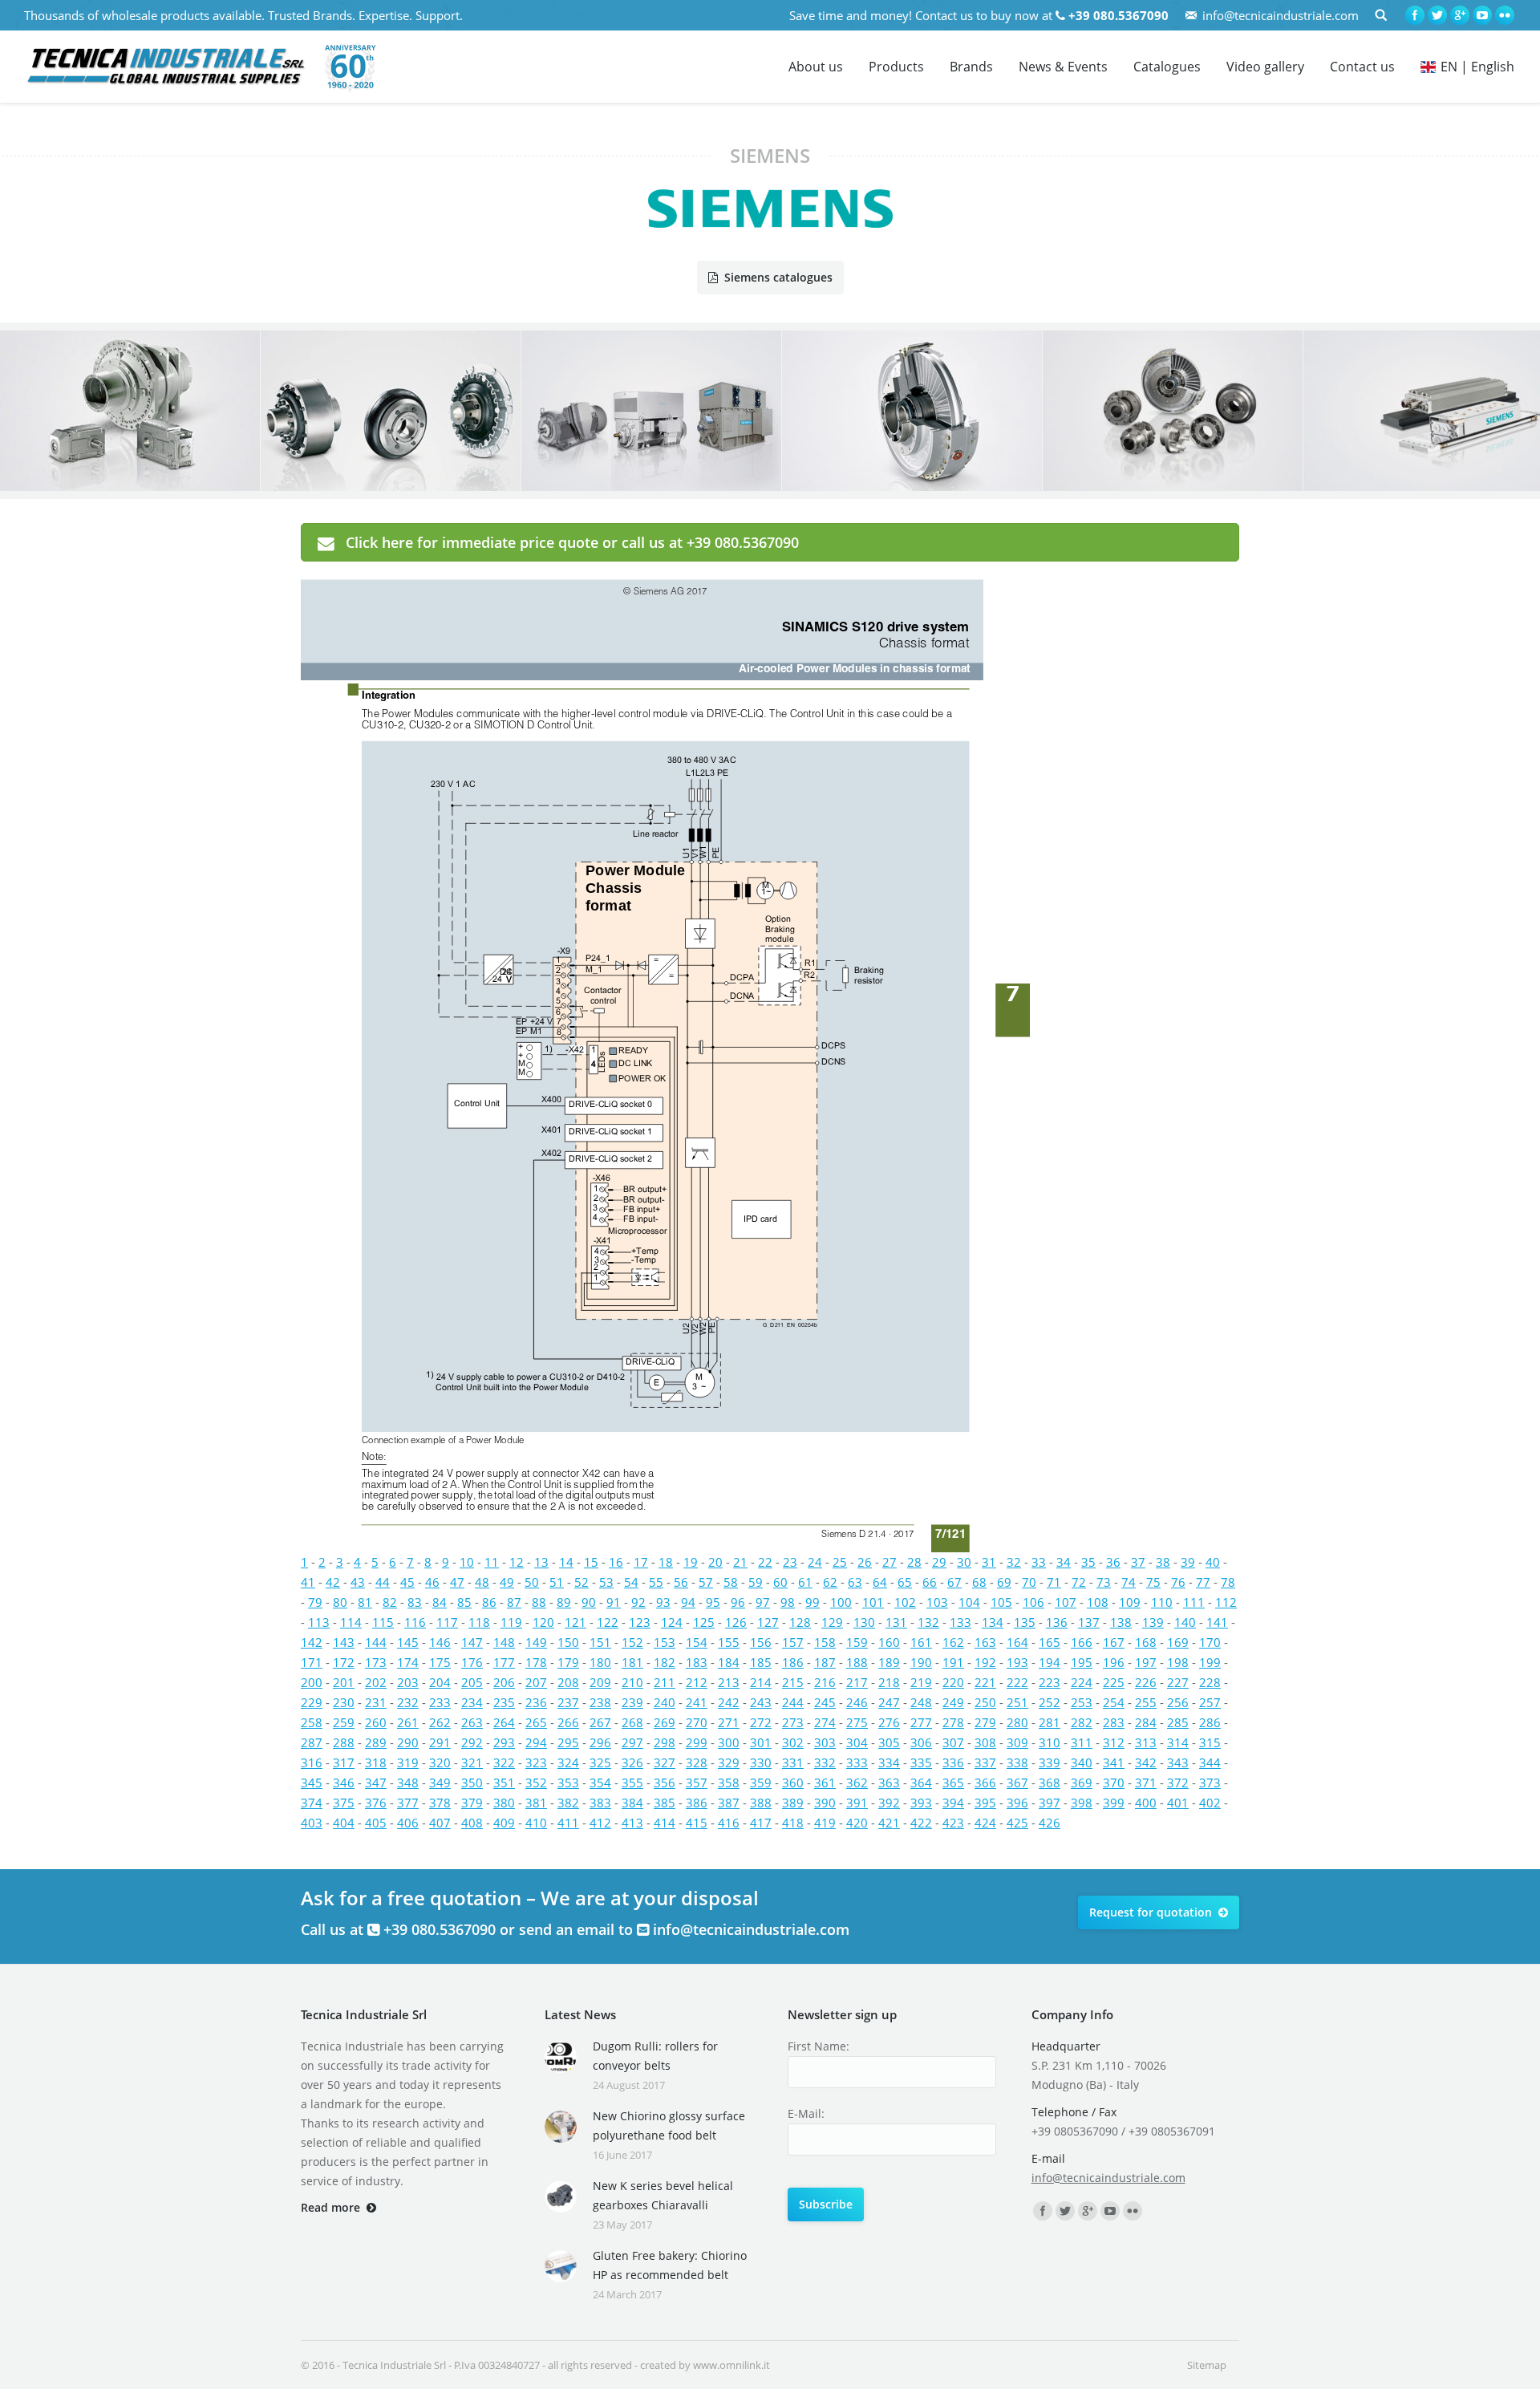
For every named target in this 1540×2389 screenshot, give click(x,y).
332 (825, 1762)
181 (632, 1662)
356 (665, 1783)
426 (1050, 1823)
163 (985, 1642)
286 (1210, 1722)
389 (793, 1803)
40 (1213, 1562)
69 (1004, 1582)
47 (457, 1582)
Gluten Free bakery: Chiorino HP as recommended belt (670, 2265)
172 (344, 1662)
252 (1050, 1702)
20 (715, 1562)
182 (665, 1662)
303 (825, 1742)
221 (985, 1682)
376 (376, 1803)
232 (408, 1702)
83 (415, 1602)
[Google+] (1460, 15)
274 (825, 1722)
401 (1178, 1803)
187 (825, 1662)
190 (921, 1662)
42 (333, 1582)
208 (568, 1682)
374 (312, 1803)
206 (504, 1682)
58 (731, 1582)
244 (793, 1702)
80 (340, 1602)
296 (600, 1742)
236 (536, 1702)
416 (729, 1823)
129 (832, 1622)
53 (606, 1582)
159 (857, 1642)
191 (953, 1662)
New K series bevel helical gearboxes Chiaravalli (663, 2195)
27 (890, 1562)
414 (665, 1823)
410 (536, 1823)
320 (440, 1762)
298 (665, 1742)
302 (793, 1742)
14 (566, 1562)
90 (589, 1602)
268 (632, 1722)
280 (1017, 1722)
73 (1104, 1582)
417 (761, 1823)
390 (825, 1803)
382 (568, 1803)
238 (600, 1702)
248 (921, 1702)
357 (697, 1783)
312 (1114, 1742)
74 (1129, 1582)
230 (344, 1702)
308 (985, 1742)
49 (507, 1582)
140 (1185, 1622)
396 (1017, 1803)
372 (1178, 1783)
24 (815, 1562)
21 (740, 1562)
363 (889, 1783)
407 (440, 1823)
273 (793, 1722)
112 (1226, 1602)
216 (825, 1682)
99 (813, 1602)
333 (857, 1762)
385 (665, 1803)
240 (665, 1702)
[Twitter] (1437, 15)
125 (704, 1622)
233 (440, 1702)
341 (1114, 1762)
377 (408, 1803)
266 (568, 1722)
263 (472, 1722)
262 (440, 1722)
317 (344, 1762)
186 (793, 1662)
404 (344, 1823)
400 (1146, 1803)
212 (697, 1682)
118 (479, 1622)
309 (1017, 1742)
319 (408, 1762)
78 (1228, 1582)
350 (472, 1783)
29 (939, 1562)
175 (440, 1662)
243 (761, 1702)
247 (889, 1702)
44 (383, 1582)
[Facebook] (1415, 15)
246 (857, 1702)
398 (1082, 1803)
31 (989, 1562)
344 (1210, 1762)
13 (541, 1562)
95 (713, 1602)
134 (993, 1622)
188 (857, 1662)
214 (761, 1682)
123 (640, 1622)
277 (921, 1722)
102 (905, 1602)
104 (969, 1602)
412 (600, 1823)
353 (568, 1783)
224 (1082, 1682)
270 (697, 1722)
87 (514, 1602)
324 (568, 1762)
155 (729, 1642)
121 (575, 1622)
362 (857, 1783)
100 (841, 1602)
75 (1153, 1582)
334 (889, 1762)
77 (1203, 1582)
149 (536, 1642)
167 (1114, 1642)
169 (1178, 1642)
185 (761, 1662)
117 (447, 1622)
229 (312, 1702)
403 (312, 1823)
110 (1162, 1602)
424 (985, 1823)
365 (953, 1783)
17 (641, 1562)
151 (600, 1642)
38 (1163, 1562)
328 (697, 1762)
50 (532, 1582)
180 (600, 1662)
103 (937, 1602)
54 (631, 1582)
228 (1210, 1682)
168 (1146, 1642)
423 (953, 1823)
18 (666, 1562)
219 (921, 1682)
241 (697, 1702)
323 (536, 1762)
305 (889, 1742)
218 (889, 1682)
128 (800, 1622)
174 (408, 1662)
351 (504, 1783)
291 (440, 1742)
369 (1082, 1783)
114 (351, 1622)
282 (1082, 1722)
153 (665, 1642)
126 (736, 1622)
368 (1050, 1783)
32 (1014, 1562)
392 (889, 1803)
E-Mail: (806, 2113)
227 (1178, 1682)
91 (614, 1602)
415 (697, 1823)
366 (985, 1783)
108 (1098, 1602)
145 (408, 1642)
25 (840, 1562)
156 (761, 1642)
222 (1017, 1682)
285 (1178, 1722)
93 (663, 1602)
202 (376, 1682)
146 (440, 1642)
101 (873, 1602)
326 (632, 1762)
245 (825, 1702)
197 (1146, 1662)
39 (1188, 1562)
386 (697, 1803)
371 (1146, 1783)
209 (600, 1682)
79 (315, 1602)
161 (921, 1642)
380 (504, 1803)
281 (1050, 1722)
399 (1114, 1803)
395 (985, 1803)
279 (985, 1722)
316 (312, 1762)
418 (793, 1823)
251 (1017, 1702)
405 (376, 1823)
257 (1210, 1702)
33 (1039, 1562)
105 (1001, 1602)
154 (697, 1642)
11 (492, 1562)
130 (864, 1622)
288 (344, 1742)
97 (763, 1602)
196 (1114, 1662)
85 (464, 1602)
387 (729, 1803)
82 (390, 1602)
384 (632, 1803)
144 (376, 1642)
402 (1210, 1803)
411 (568, 1823)
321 (472, 1762)
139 (1153, 1622)
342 (1146, 1762)
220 (953, 1682)
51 (557, 1582)
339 (1050, 1762)
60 (780, 1582)
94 (688, 1602)
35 (1088, 1562)
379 (472, 1803)
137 (1089, 1622)
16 (616, 1562)
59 (756, 1582)
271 (729, 1722)
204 (440, 1682)
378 (440, 1803)
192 (985, 1662)
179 (568, 1662)
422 (921, 1823)
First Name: (819, 2046)
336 (953, 1762)
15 (591, 1562)
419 (825, 1823)
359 (761, 1783)
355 (632, 1783)
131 (896, 1622)
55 (656, 1582)
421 (889, 1823)
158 (825, 1642)
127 (768, 1622)
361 (825, 1783)
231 (376, 1702)
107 (1066, 1602)
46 (432, 1582)
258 (312, 1722)
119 (511, 1622)
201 (344, 1682)
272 (761, 1722)
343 (1178, 1762)
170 (1210, 1642)
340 (1082, 1762)
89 (564, 1602)
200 (312, 1682)
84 (440, 1602)
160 (889, 1642)
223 (1050, 1682)
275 (857, 1722)
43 (358, 1582)
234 (472, 1702)
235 (504, 1702)
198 (1178, 1662)
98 (788, 1602)
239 (632, 1702)
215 (793, 1682)
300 (729, 1742)
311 (1082, 1742)
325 (600, 1762)
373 (1210, 1783)
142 (312, 1642)
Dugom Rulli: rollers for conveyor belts (655, 2056)
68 (979, 1582)
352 (536, 1783)
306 (921, 1742)
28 (914, 1562)
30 (964, 1562)
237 (568, 1702)
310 (1050, 1742)
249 (953, 1702)
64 (880, 1582)
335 (921, 1762)
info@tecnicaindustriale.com (1281, 15)
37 (1138, 1562)
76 (1178, 1582)
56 (681, 1582)
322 (504, 1762)
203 (408, 1682)
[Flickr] (1505, 15)
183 (697, 1662)
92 (638, 1602)
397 (1050, 1803)
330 (761, 1762)
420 (857, 1823)
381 (536, 1803)
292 (472, 1742)
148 (504, 1642)
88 (539, 1602)
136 (1057, 1622)
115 (383, 1622)
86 (489, 1602)
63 (855, 1582)
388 (761, 1803)
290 (408, 1742)
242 (729, 1702)
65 (905, 1582)
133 (960, 1622)
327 (665, 1762)
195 (1082, 1662)
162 (953, 1642)
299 (697, 1742)
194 (1050, 1662)
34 (1064, 1562)
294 (536, 1742)
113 (319, 1622)
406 (408, 1823)
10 (467, 1562)
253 (1082, 1702)
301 (761, 1742)
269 (665, 1722)
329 (729, 1762)
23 (790, 1562)
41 (308, 1582)
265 (536, 1722)
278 (953, 1722)
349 (440, 1783)
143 (344, 1642)
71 (1054, 1582)
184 (729, 1662)
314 (1178, 1742)
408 (472, 1823)
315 (1210, 1742)
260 (376, 1722)
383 (600, 1803)
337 (985, 1762)
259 (344, 1722)
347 (376, 1783)
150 (568, 1642)
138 (1121, 1622)
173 (376, 1662)
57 (706, 1582)
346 (344, 1783)
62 (830, 1582)
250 (985, 1702)
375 (344, 1803)
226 (1146, 1682)
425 (1017, 1823)
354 (600, 1783)
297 (632, 1742)
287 (312, 1742)
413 (632, 1823)
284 (1146, 1722)
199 (1210, 1662)
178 (536, 1662)
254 (1114, 1702)
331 (793, 1762)
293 (504, 1742)
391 (857, 1803)
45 (407, 1582)
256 (1178, 1702)
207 (536, 1682)
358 (729, 1783)
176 (472, 1662)
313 (1146, 1742)
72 (1079, 1582)
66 (930, 1582)
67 (954, 1582)
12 (517, 1562)
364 (921, 1783)
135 (1025, 1622)
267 (600, 1722)
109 (1130, 1602)
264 (504, 1722)
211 (665, 1682)
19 (691, 1562)
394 (953, 1803)
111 (1194, 1602)
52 (582, 1582)
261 (408, 1722)
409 (504, 1823)
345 (312, 1783)
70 (1029, 1582)
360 (793, 1783)
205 (472, 1682)
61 (805, 1582)
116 (415, 1622)
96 (738, 1602)
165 (1050, 1642)
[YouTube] (1482, 15)
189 (889, 1662)
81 (365, 1602)
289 (376, 1742)
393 (921, 1803)
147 (472, 1642)
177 (504, 1662)
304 (857, 1742)
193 (1017, 1662)
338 (1017, 1762)
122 (608, 1622)
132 (928, 1622)
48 (482, 1582)
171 (312, 1662)
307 (953, 1742)
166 (1082, 1642)
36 (1113, 1562)
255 (1146, 1702)
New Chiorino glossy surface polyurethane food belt (669, 2125)
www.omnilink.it (731, 2365)
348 (408, 1783)
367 (1017, 1783)
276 (889, 1722)
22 (765, 1562)
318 (376, 1762)
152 (632, 1642)
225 (1114, 1682)
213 (729, 1682)
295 (568, 1742)
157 (793, 1642)
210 (632, 1682)
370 (1114, 1783)
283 (1114, 1722)
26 (865, 1562)
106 (1033, 1602)
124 (672, 1622)
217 (857, 1682)
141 (1217, 1622)
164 (1017, 1642)
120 (543, 1622)
